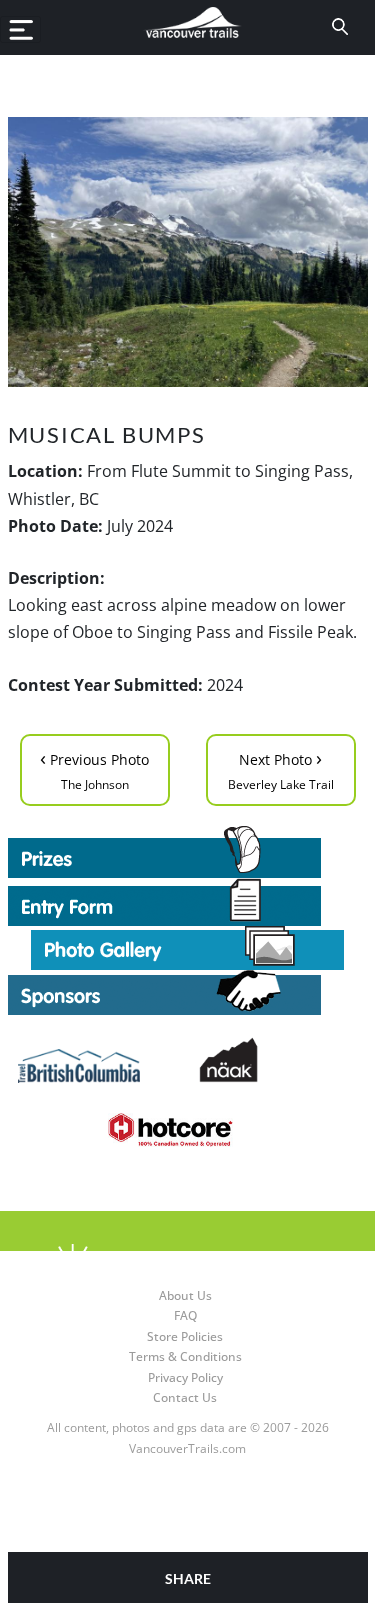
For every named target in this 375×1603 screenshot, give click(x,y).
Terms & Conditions (185, 1356)
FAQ (185, 1315)
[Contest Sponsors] (188, 992)
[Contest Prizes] (188, 852)
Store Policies (185, 1336)
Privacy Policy (185, 1377)
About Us (185, 1295)
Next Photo (281, 768)
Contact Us (185, 1397)
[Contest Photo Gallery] (187, 946)
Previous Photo (94, 768)
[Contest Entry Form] (188, 902)
